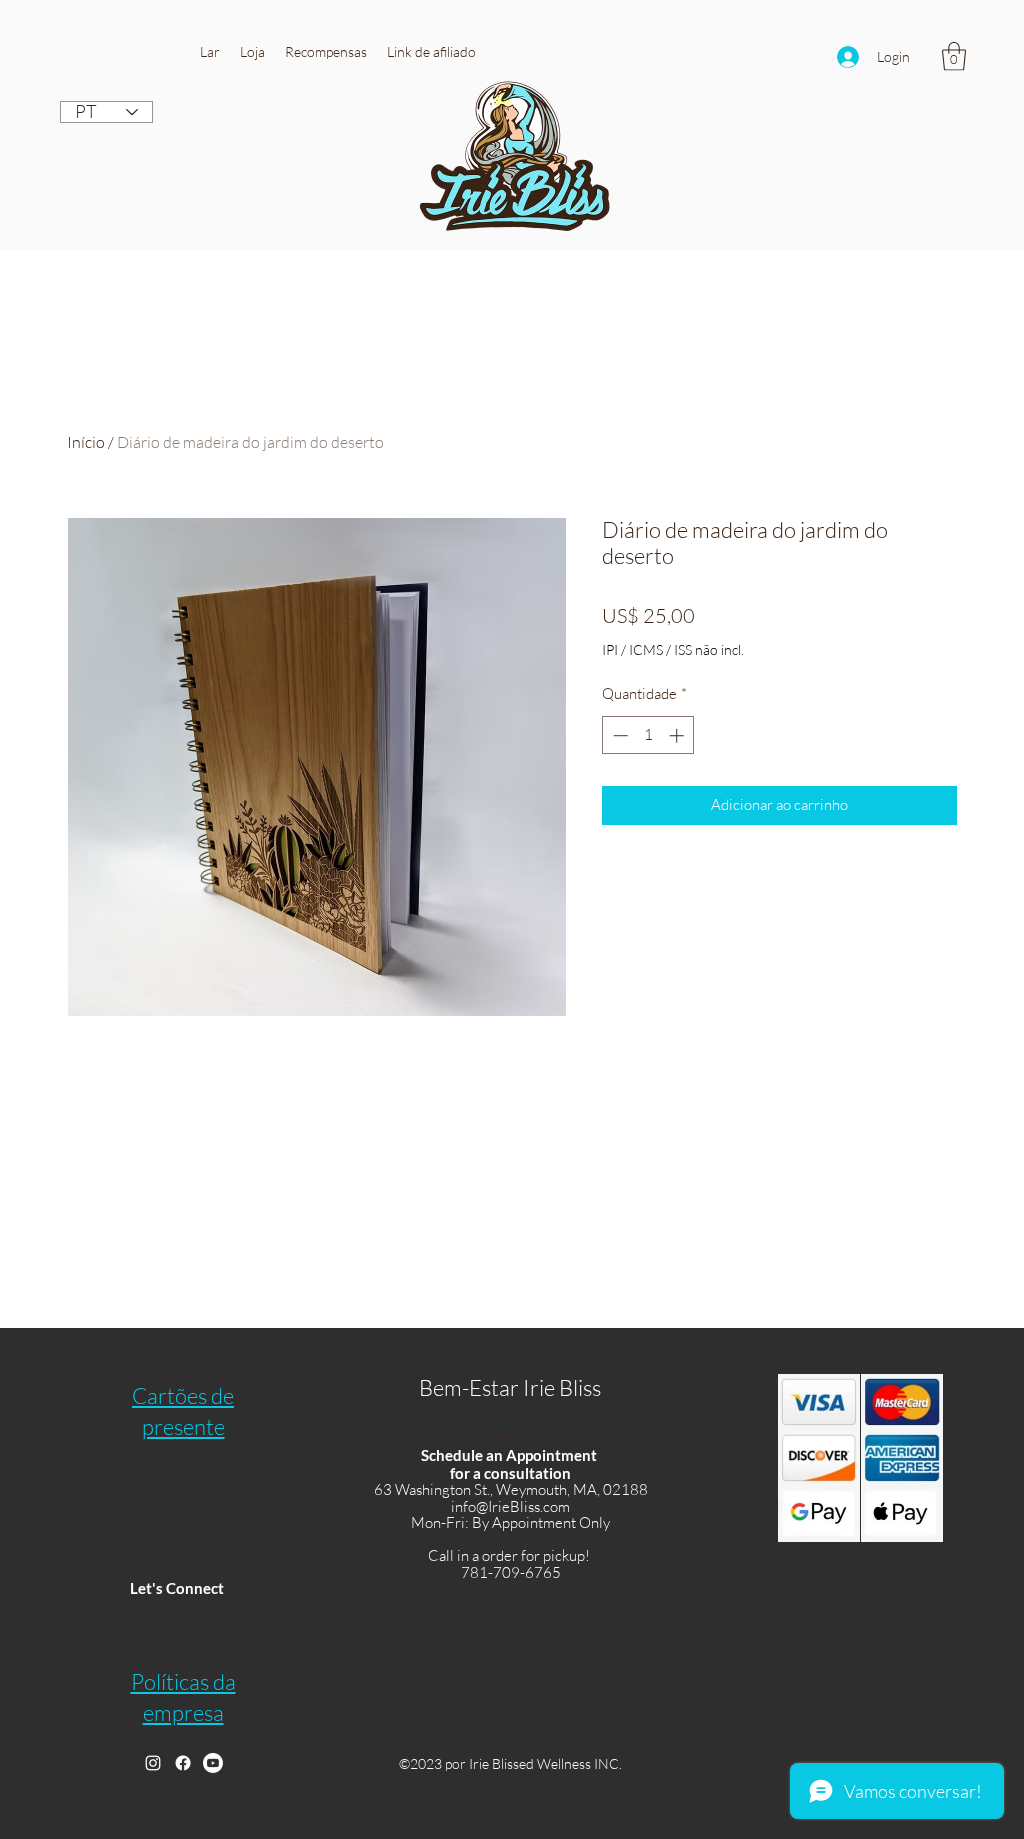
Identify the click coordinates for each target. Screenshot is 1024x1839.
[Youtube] (213, 1763)
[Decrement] (618, 735)
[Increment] (678, 735)
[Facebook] (183, 1763)
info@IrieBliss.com (510, 1506)
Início (86, 442)
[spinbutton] (648, 735)
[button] (252, 52)
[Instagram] (153, 1763)
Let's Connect (177, 1588)
